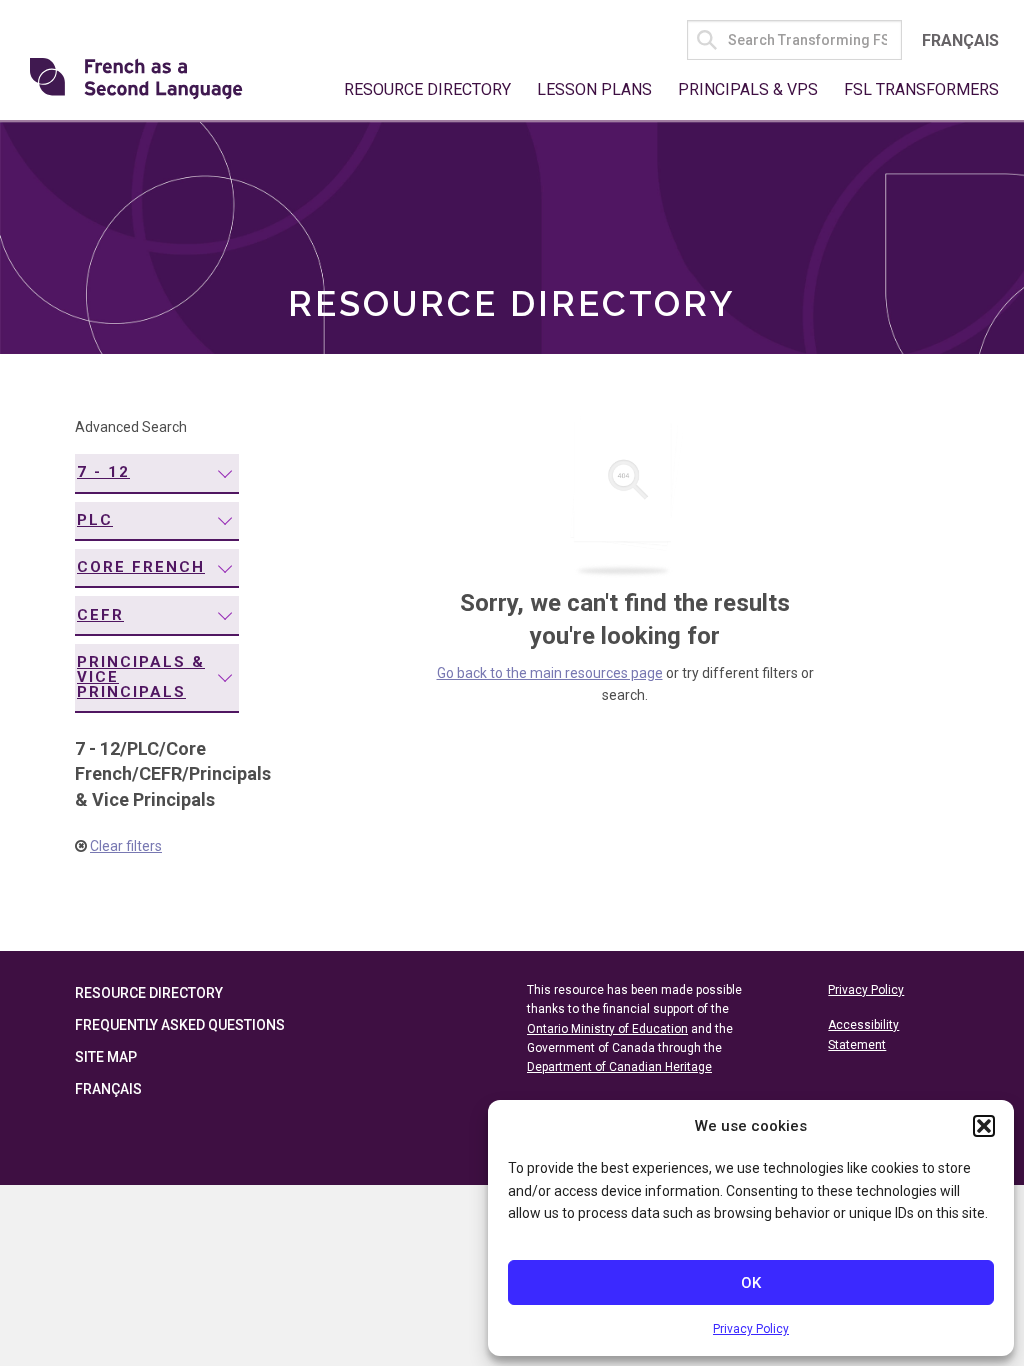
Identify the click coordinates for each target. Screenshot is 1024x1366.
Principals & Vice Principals (141, 677)
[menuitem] (157, 473)
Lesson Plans (594, 89)
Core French (141, 567)
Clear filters (126, 846)
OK (751, 1283)
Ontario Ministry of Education (607, 1029)
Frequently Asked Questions (180, 1025)
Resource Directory (427, 89)
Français (960, 40)
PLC (95, 520)
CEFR (100, 615)
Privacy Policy (751, 1329)
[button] (984, 1126)
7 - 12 (103, 472)
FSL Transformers (921, 89)
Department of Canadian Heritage (619, 1067)
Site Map (106, 1057)
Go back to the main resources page (550, 673)
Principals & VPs (748, 89)
